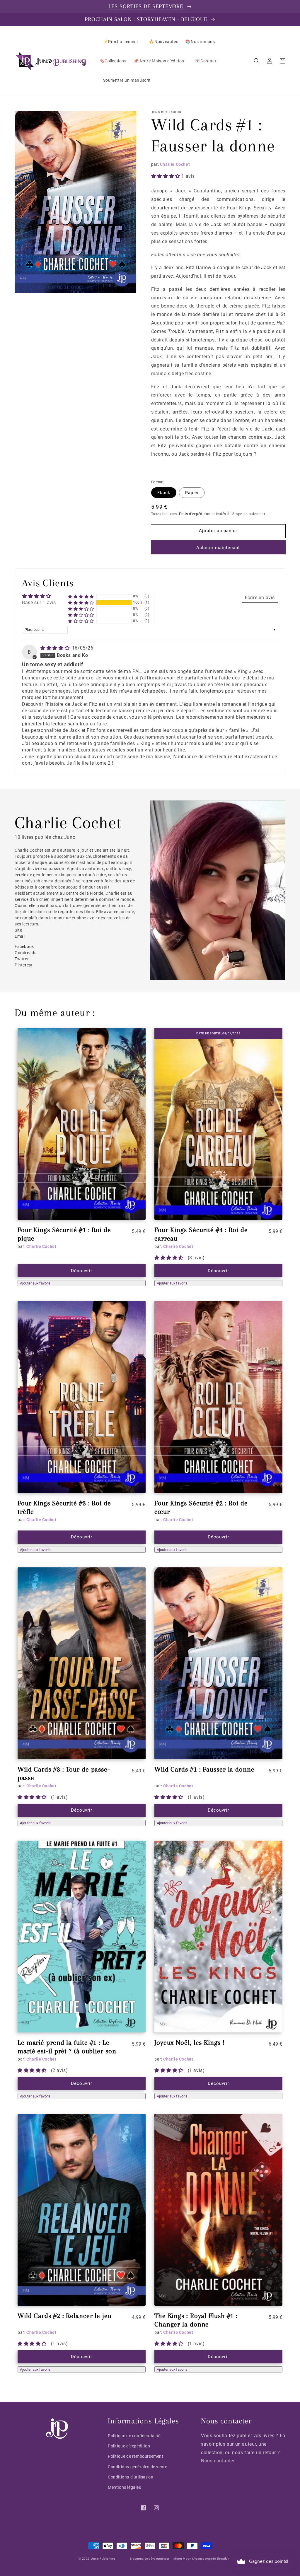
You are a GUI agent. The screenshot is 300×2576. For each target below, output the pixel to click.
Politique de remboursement (136, 2456)
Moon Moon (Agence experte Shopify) (201, 2559)
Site (19, 930)
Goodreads (25, 953)
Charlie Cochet (175, 164)
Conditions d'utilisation (131, 2477)
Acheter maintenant (218, 548)
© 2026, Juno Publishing (97, 2559)
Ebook (164, 493)
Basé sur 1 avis (39, 603)
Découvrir (82, 1271)
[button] (257, 61)
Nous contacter (218, 2461)
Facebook (24, 947)
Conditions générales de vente (137, 2467)
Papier (192, 493)
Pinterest (24, 965)
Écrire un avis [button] (260, 598)
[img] (56, 648)
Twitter (22, 959)
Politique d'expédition (129, 2446)
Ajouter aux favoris (35, 1283)
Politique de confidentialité (134, 2436)
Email (21, 936)
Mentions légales (125, 2487)
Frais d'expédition (195, 514)
